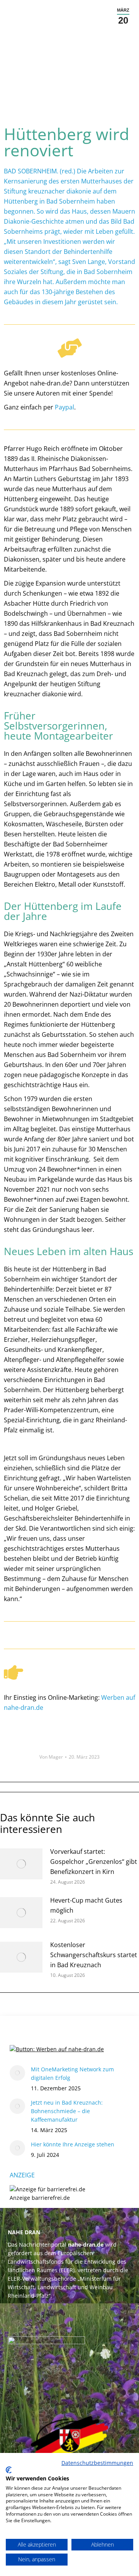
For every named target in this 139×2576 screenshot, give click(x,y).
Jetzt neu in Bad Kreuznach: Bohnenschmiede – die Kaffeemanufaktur (67, 2111)
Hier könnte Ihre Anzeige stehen (73, 2144)
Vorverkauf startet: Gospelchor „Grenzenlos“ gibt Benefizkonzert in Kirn (94, 1862)
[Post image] (21, 1864)
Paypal (64, 407)
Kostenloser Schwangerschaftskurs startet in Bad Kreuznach (94, 1955)
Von (51, 1757)
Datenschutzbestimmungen (97, 2463)
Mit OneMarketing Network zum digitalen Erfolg (72, 2073)
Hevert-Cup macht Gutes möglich (86, 1905)
